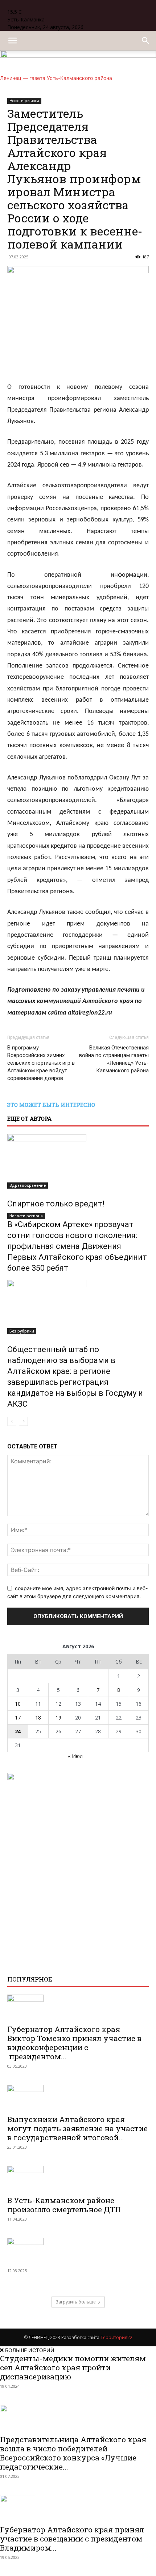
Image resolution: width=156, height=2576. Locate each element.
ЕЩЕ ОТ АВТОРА (29, 1118)
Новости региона (26, 1216)
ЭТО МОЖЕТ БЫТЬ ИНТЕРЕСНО (51, 1105)
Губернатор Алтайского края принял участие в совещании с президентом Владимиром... (72, 2539)
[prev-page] (12, 1421)
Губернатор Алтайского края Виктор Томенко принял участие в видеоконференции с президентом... (74, 2043)
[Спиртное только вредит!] (78, 1161)
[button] (12, 41)
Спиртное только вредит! (56, 1204)
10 (18, 1704)
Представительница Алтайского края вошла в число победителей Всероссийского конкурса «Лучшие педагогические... (73, 2453)
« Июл (75, 1756)
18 (38, 1718)
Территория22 (116, 2337)
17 (18, 1718)
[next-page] (23, 1421)
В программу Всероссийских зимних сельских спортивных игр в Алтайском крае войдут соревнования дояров (41, 1063)
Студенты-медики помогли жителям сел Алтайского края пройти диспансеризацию (73, 2367)
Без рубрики (22, 1331)
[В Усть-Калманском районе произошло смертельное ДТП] (78, 2178)
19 (58, 1718)
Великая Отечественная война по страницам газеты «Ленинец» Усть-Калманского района (114, 1059)
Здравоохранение (28, 1185)
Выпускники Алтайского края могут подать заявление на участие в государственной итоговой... (77, 2128)
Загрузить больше (76, 2302)
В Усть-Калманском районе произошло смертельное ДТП (64, 2205)
